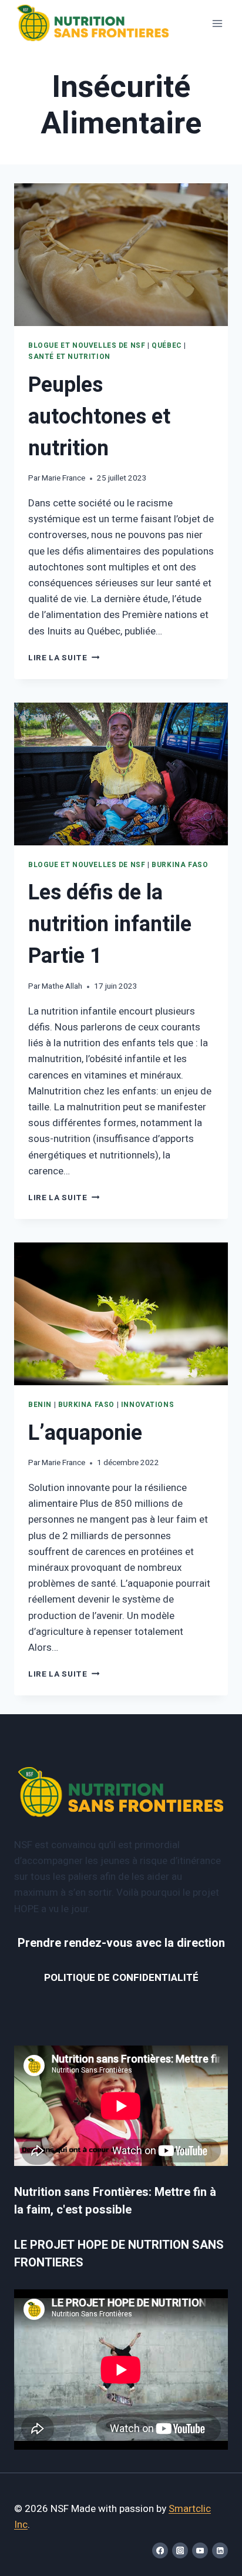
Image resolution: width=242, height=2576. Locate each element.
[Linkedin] (220, 2550)
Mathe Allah (62, 986)
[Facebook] (160, 2550)
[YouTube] (200, 2550)
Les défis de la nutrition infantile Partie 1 (110, 924)
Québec (167, 346)
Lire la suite (64, 658)
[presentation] (121, 255)
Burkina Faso (180, 865)
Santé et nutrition (69, 357)
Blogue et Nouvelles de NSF (87, 346)
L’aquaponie (85, 1433)
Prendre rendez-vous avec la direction (121, 1943)
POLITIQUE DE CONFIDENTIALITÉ (121, 1978)
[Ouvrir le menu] (217, 23)
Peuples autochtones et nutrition (99, 417)
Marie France (63, 478)
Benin (40, 1405)
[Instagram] (180, 2550)
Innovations (148, 1405)
